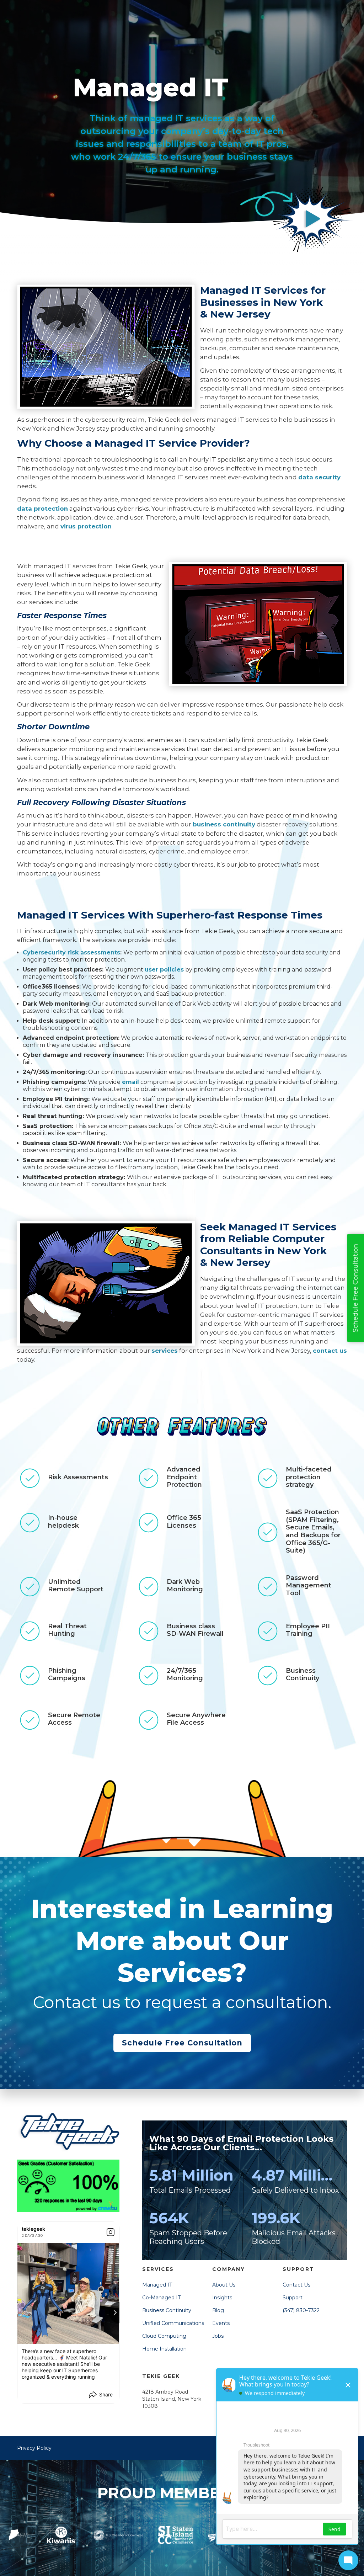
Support (293, 2298)
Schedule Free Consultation (182, 2043)
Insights (222, 2298)
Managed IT (157, 2285)
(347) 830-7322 (301, 2310)
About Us (224, 2285)
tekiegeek (33, 2229)
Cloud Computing (164, 2336)
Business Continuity (167, 2310)
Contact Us (296, 2285)
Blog (218, 2310)
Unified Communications (173, 2323)
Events (221, 2323)
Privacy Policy (34, 2448)
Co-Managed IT (161, 2298)
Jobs (218, 2336)
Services (158, 2269)
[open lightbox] (313, 219)
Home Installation (164, 2349)
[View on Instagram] (111, 2232)
